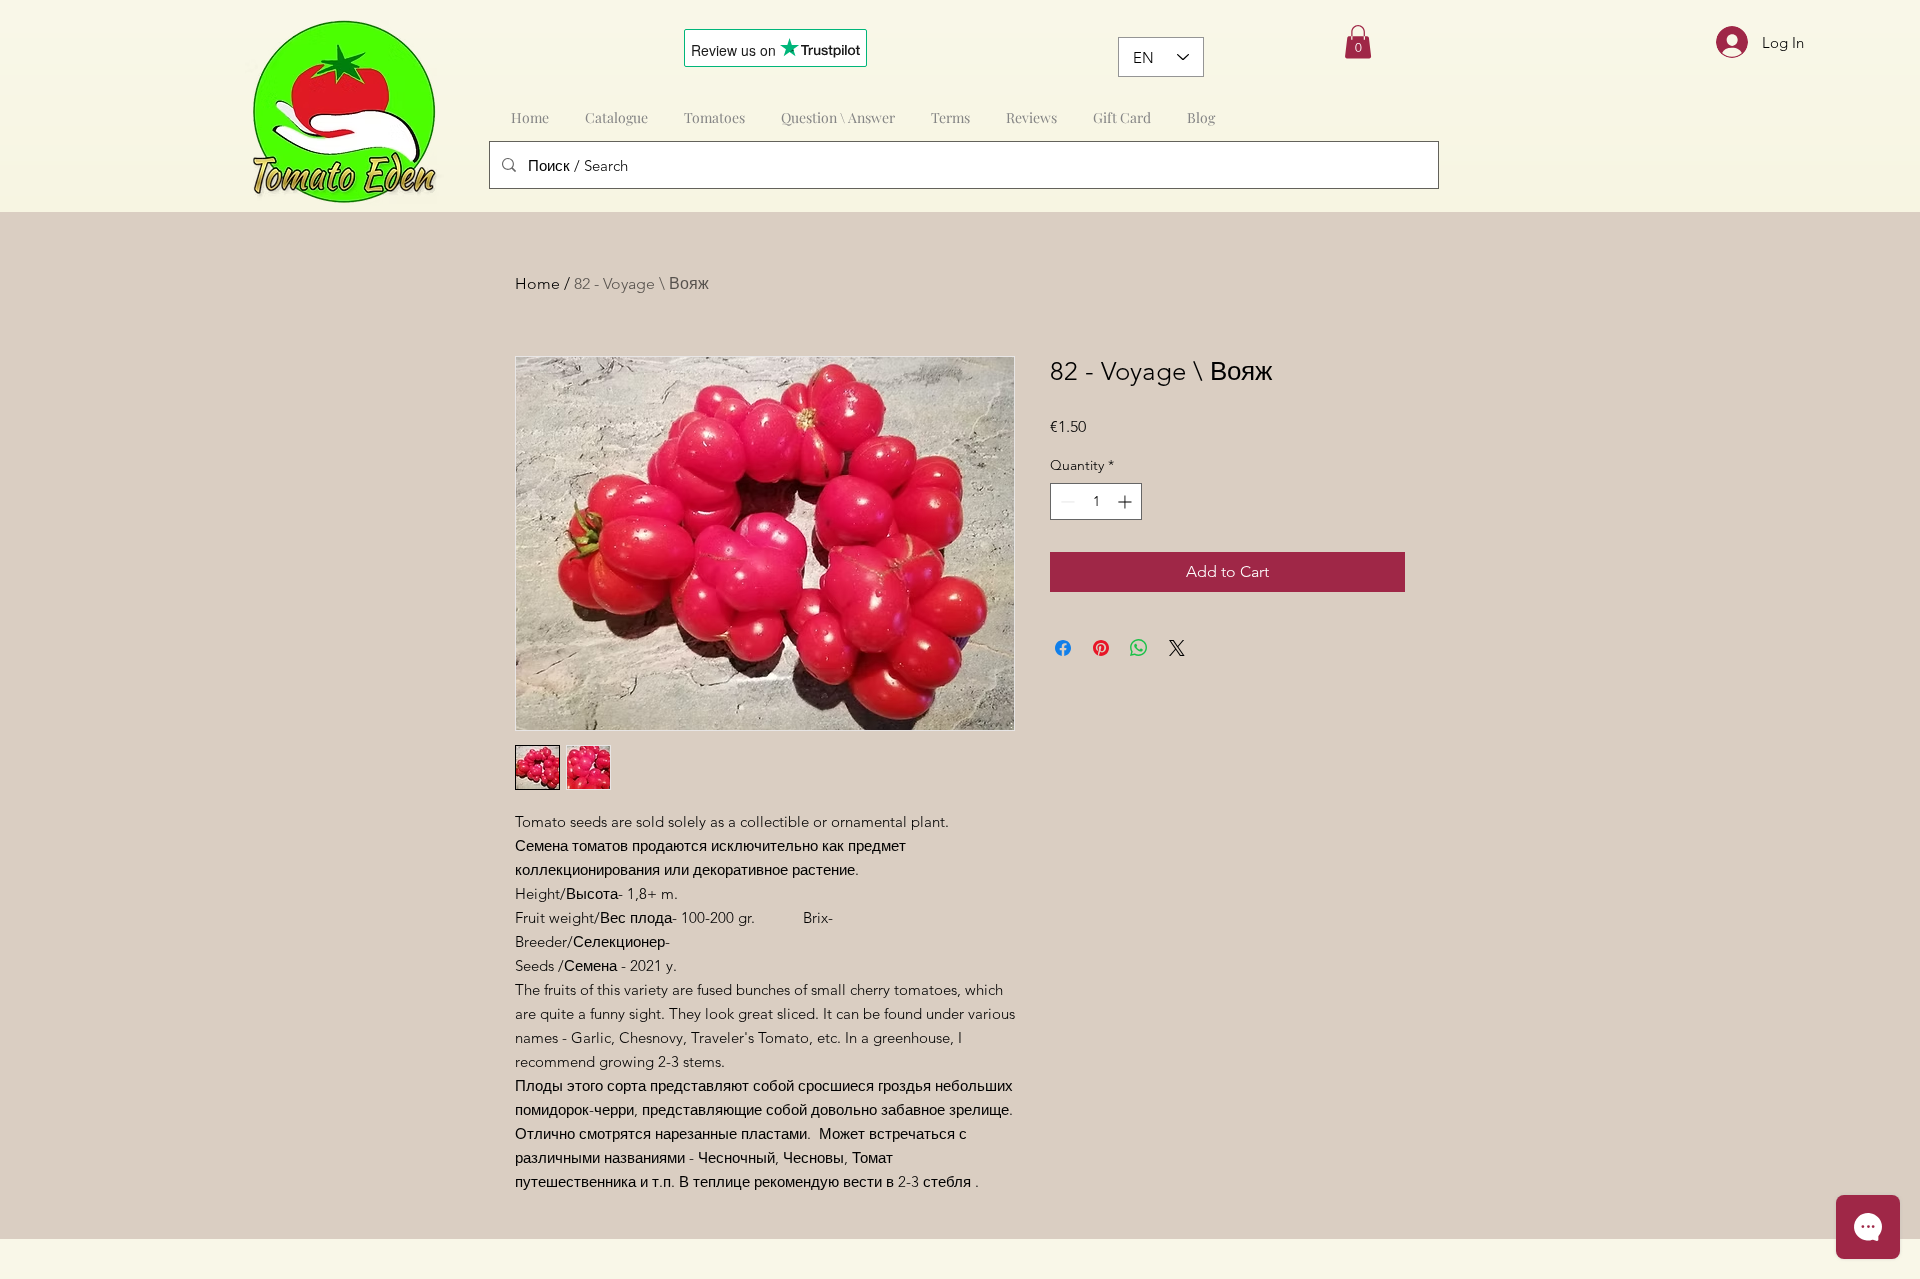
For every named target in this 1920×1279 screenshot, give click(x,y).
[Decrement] (1065, 501)
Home (537, 283)
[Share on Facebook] (1063, 648)
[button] (1358, 41)
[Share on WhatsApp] (1139, 648)
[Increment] (1126, 501)
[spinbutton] (1096, 501)
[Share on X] (1177, 648)
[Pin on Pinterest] (1101, 648)
